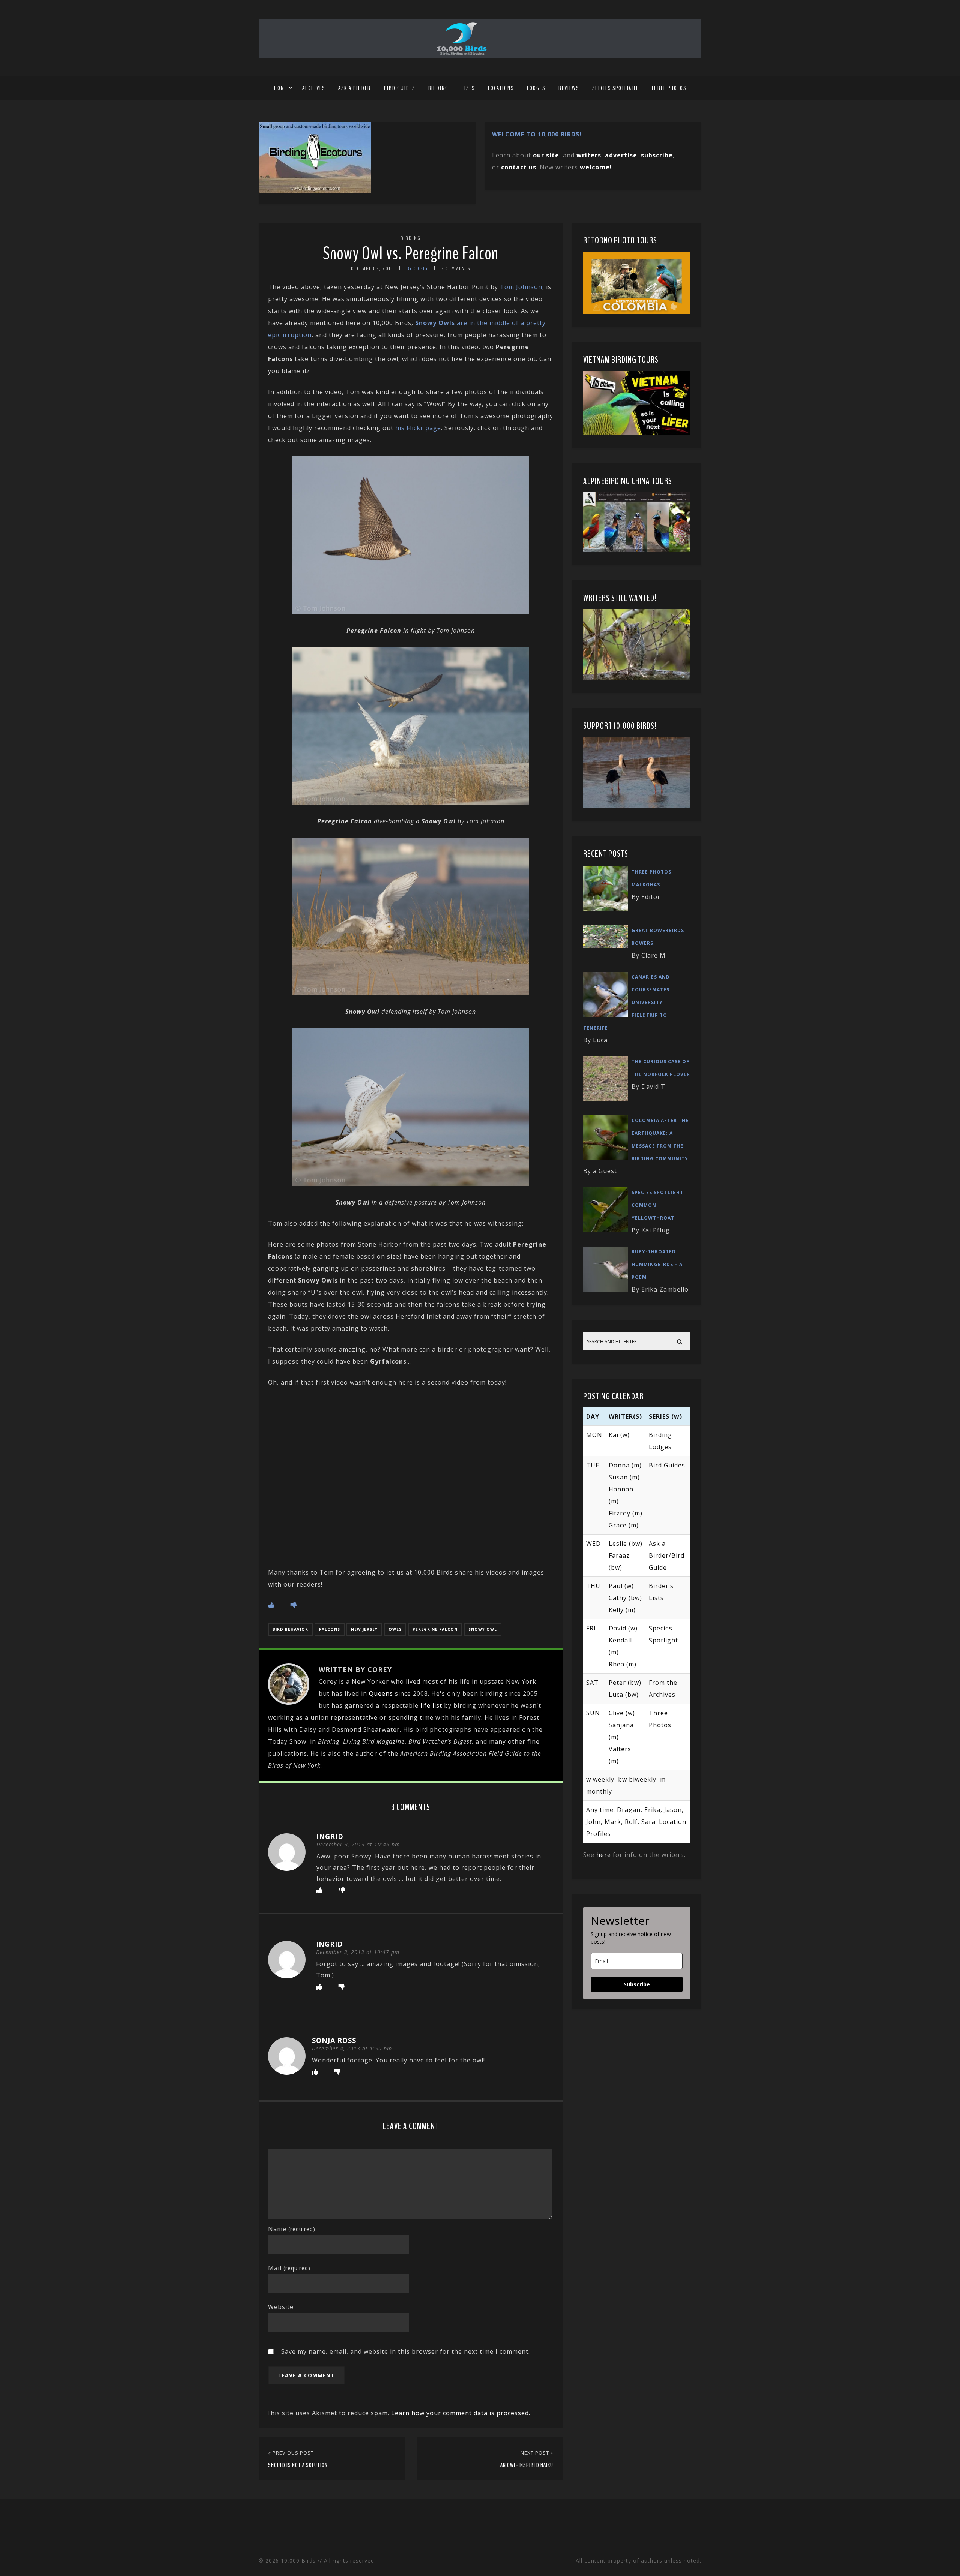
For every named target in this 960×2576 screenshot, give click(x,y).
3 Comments (456, 269)
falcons (330, 1629)
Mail (289, 2268)
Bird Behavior (290, 1629)
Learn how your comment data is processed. (461, 2413)
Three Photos (669, 88)
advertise (621, 155)
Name (292, 2229)
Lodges (536, 88)
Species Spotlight (615, 88)
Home (281, 88)
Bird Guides (400, 88)
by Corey (417, 269)
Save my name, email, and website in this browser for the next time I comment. (406, 2351)
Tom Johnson (521, 287)
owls (395, 1629)
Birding (438, 88)
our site (546, 155)
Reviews (569, 88)
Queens (381, 1693)
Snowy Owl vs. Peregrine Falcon (411, 254)
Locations (501, 88)
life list (431, 1705)
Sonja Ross (334, 2040)
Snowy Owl (483, 1629)
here (604, 1855)
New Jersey (364, 1629)
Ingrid (330, 1836)
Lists (468, 88)
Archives (314, 88)
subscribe (657, 155)
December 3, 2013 (372, 269)
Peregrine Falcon (435, 1629)
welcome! (596, 167)
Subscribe (637, 1984)
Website (281, 2307)
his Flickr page (418, 428)
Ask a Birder (355, 88)
